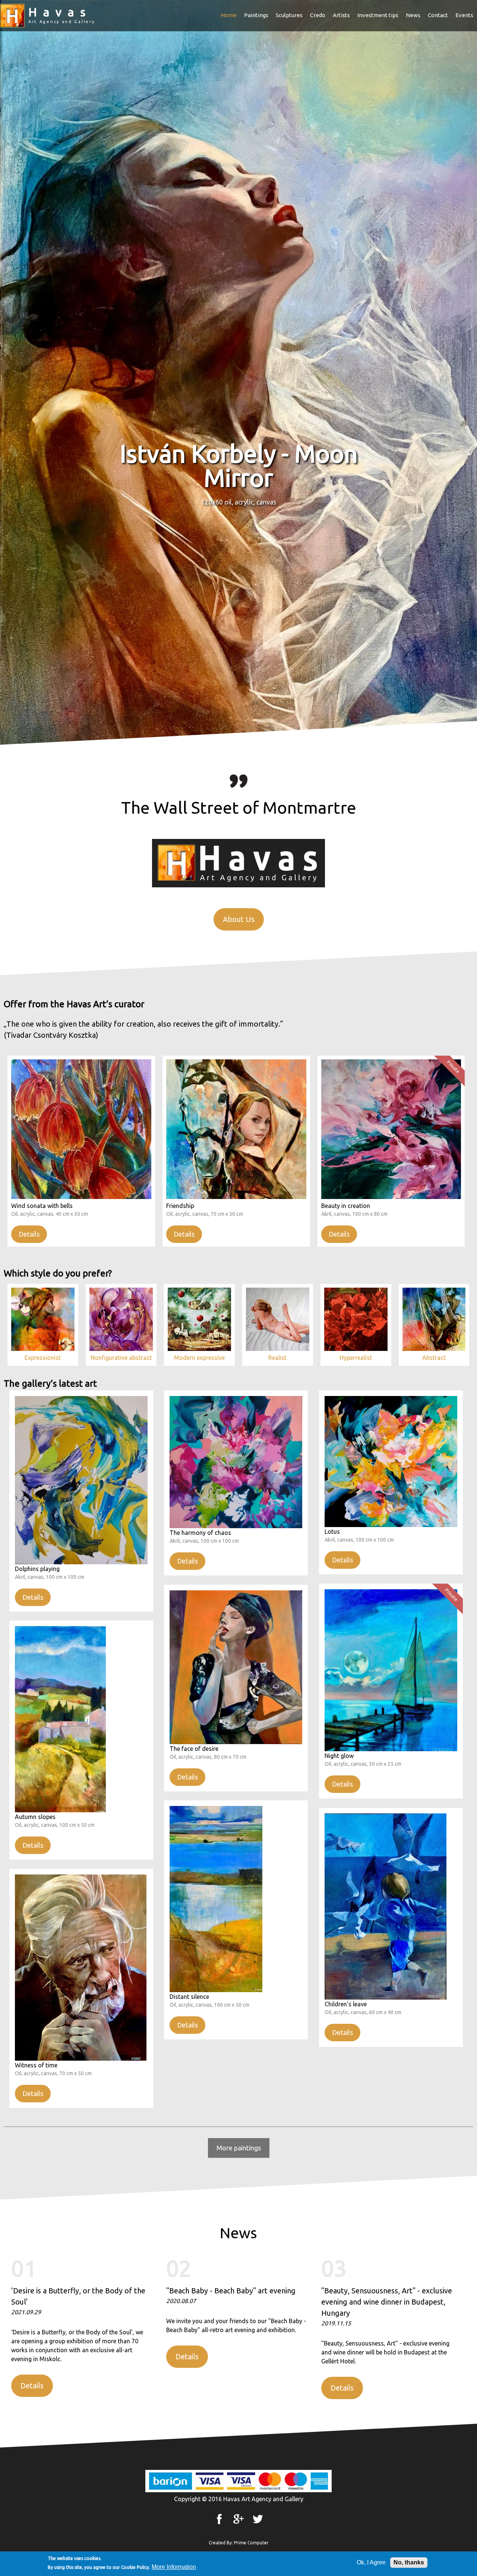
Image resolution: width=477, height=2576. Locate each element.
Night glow (339, 1756)
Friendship (180, 1206)
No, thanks (409, 2562)
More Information (174, 2567)
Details (29, 1234)
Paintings (256, 15)
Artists (341, 15)
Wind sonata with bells (42, 1206)
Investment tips (378, 15)
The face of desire (194, 1749)
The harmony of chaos (200, 1533)
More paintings (239, 2148)
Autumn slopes (35, 1817)
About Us (239, 919)
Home (229, 15)
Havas (60, 12)
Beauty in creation (346, 1206)
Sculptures (289, 15)
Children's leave (346, 2004)
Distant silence (189, 1997)
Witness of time (36, 2065)
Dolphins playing (37, 1569)
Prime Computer (251, 2543)
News (413, 15)
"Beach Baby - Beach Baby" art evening (231, 2291)
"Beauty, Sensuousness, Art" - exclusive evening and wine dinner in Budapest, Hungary (387, 2302)
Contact (438, 15)
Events (464, 15)
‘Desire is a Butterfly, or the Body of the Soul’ (78, 2296)
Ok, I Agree (371, 2562)
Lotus (332, 1532)
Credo (318, 15)
